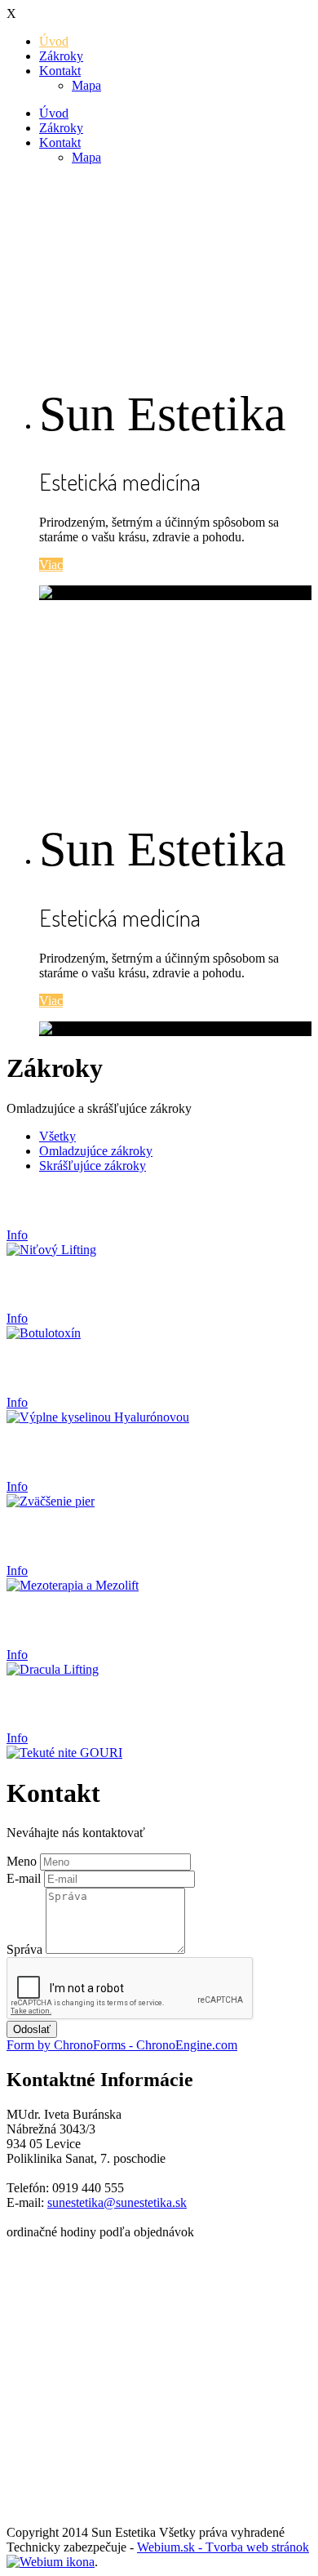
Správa (24, 1949)
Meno (22, 1861)
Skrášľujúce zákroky (93, 1166)
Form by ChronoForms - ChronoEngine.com (122, 2045)
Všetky (57, 1136)
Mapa (86, 85)
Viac (51, 565)
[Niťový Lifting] (51, 1250)
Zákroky (61, 56)
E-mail (24, 1878)
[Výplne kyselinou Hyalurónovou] (98, 1417)
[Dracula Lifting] (53, 1669)
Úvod (54, 41)
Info (17, 1235)
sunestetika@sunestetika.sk (117, 2202)
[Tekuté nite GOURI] (64, 1753)
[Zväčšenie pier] (51, 1501)
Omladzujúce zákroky (96, 1151)
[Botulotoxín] (44, 1333)
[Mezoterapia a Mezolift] (73, 1585)
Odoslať (32, 2029)
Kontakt (60, 71)
